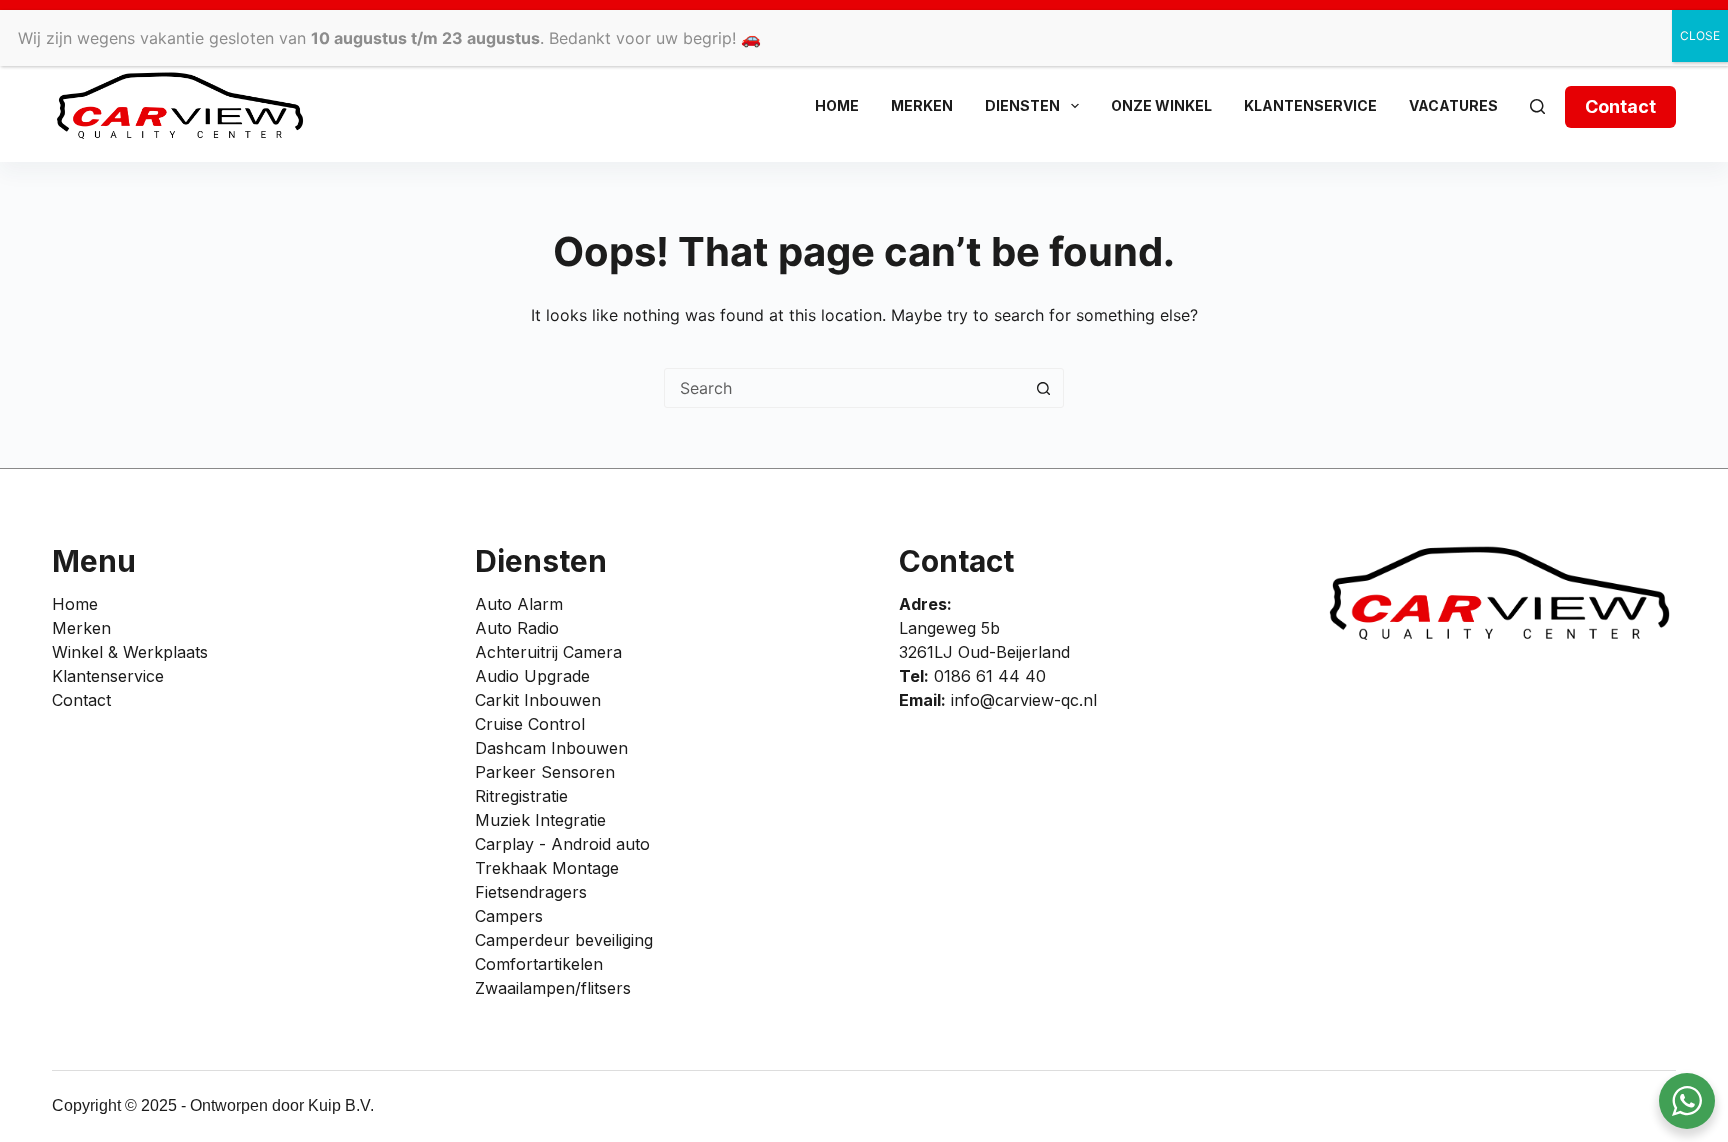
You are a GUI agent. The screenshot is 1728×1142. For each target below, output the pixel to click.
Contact (1620, 106)
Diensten (1022, 105)
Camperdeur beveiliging (564, 940)
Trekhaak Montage (547, 868)
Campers (509, 916)
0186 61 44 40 (990, 676)
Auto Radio (517, 628)
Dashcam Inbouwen (551, 748)
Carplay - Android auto (562, 844)
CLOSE (1700, 35)
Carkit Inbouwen (538, 700)
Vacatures (1453, 105)
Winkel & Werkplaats (130, 652)
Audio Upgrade (532, 676)
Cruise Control (530, 724)
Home (837, 105)
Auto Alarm (519, 604)
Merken (922, 105)
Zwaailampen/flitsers (553, 988)
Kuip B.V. (341, 1105)
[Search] (1537, 106)
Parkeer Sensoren (545, 772)
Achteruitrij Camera (548, 652)
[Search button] (1043, 388)
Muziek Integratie (540, 820)
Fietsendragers (531, 892)
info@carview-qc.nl (1024, 700)
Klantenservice (1310, 105)
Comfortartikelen (539, 964)
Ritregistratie (521, 796)
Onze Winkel (1161, 105)
